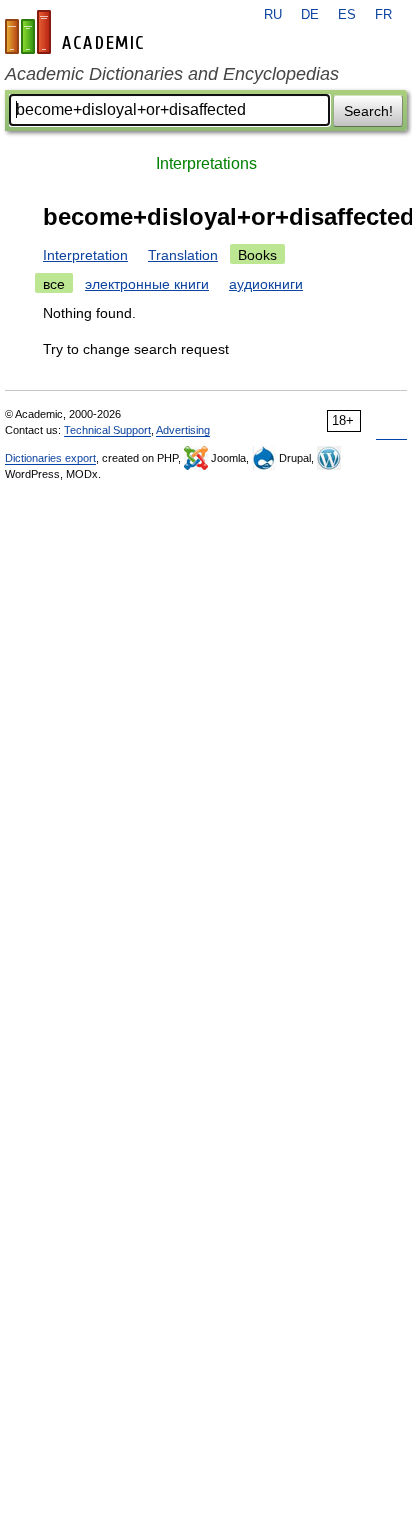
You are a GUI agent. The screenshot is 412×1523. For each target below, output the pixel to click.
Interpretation (85, 255)
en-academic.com (77, 32)
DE (310, 15)
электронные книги (147, 284)
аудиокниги (266, 284)
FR (383, 15)
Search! (368, 111)
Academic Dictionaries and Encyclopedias (172, 74)
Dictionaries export (50, 458)
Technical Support (107, 430)
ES (347, 15)
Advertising (183, 430)
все (54, 284)
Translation (183, 255)
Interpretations (206, 163)
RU (273, 15)
